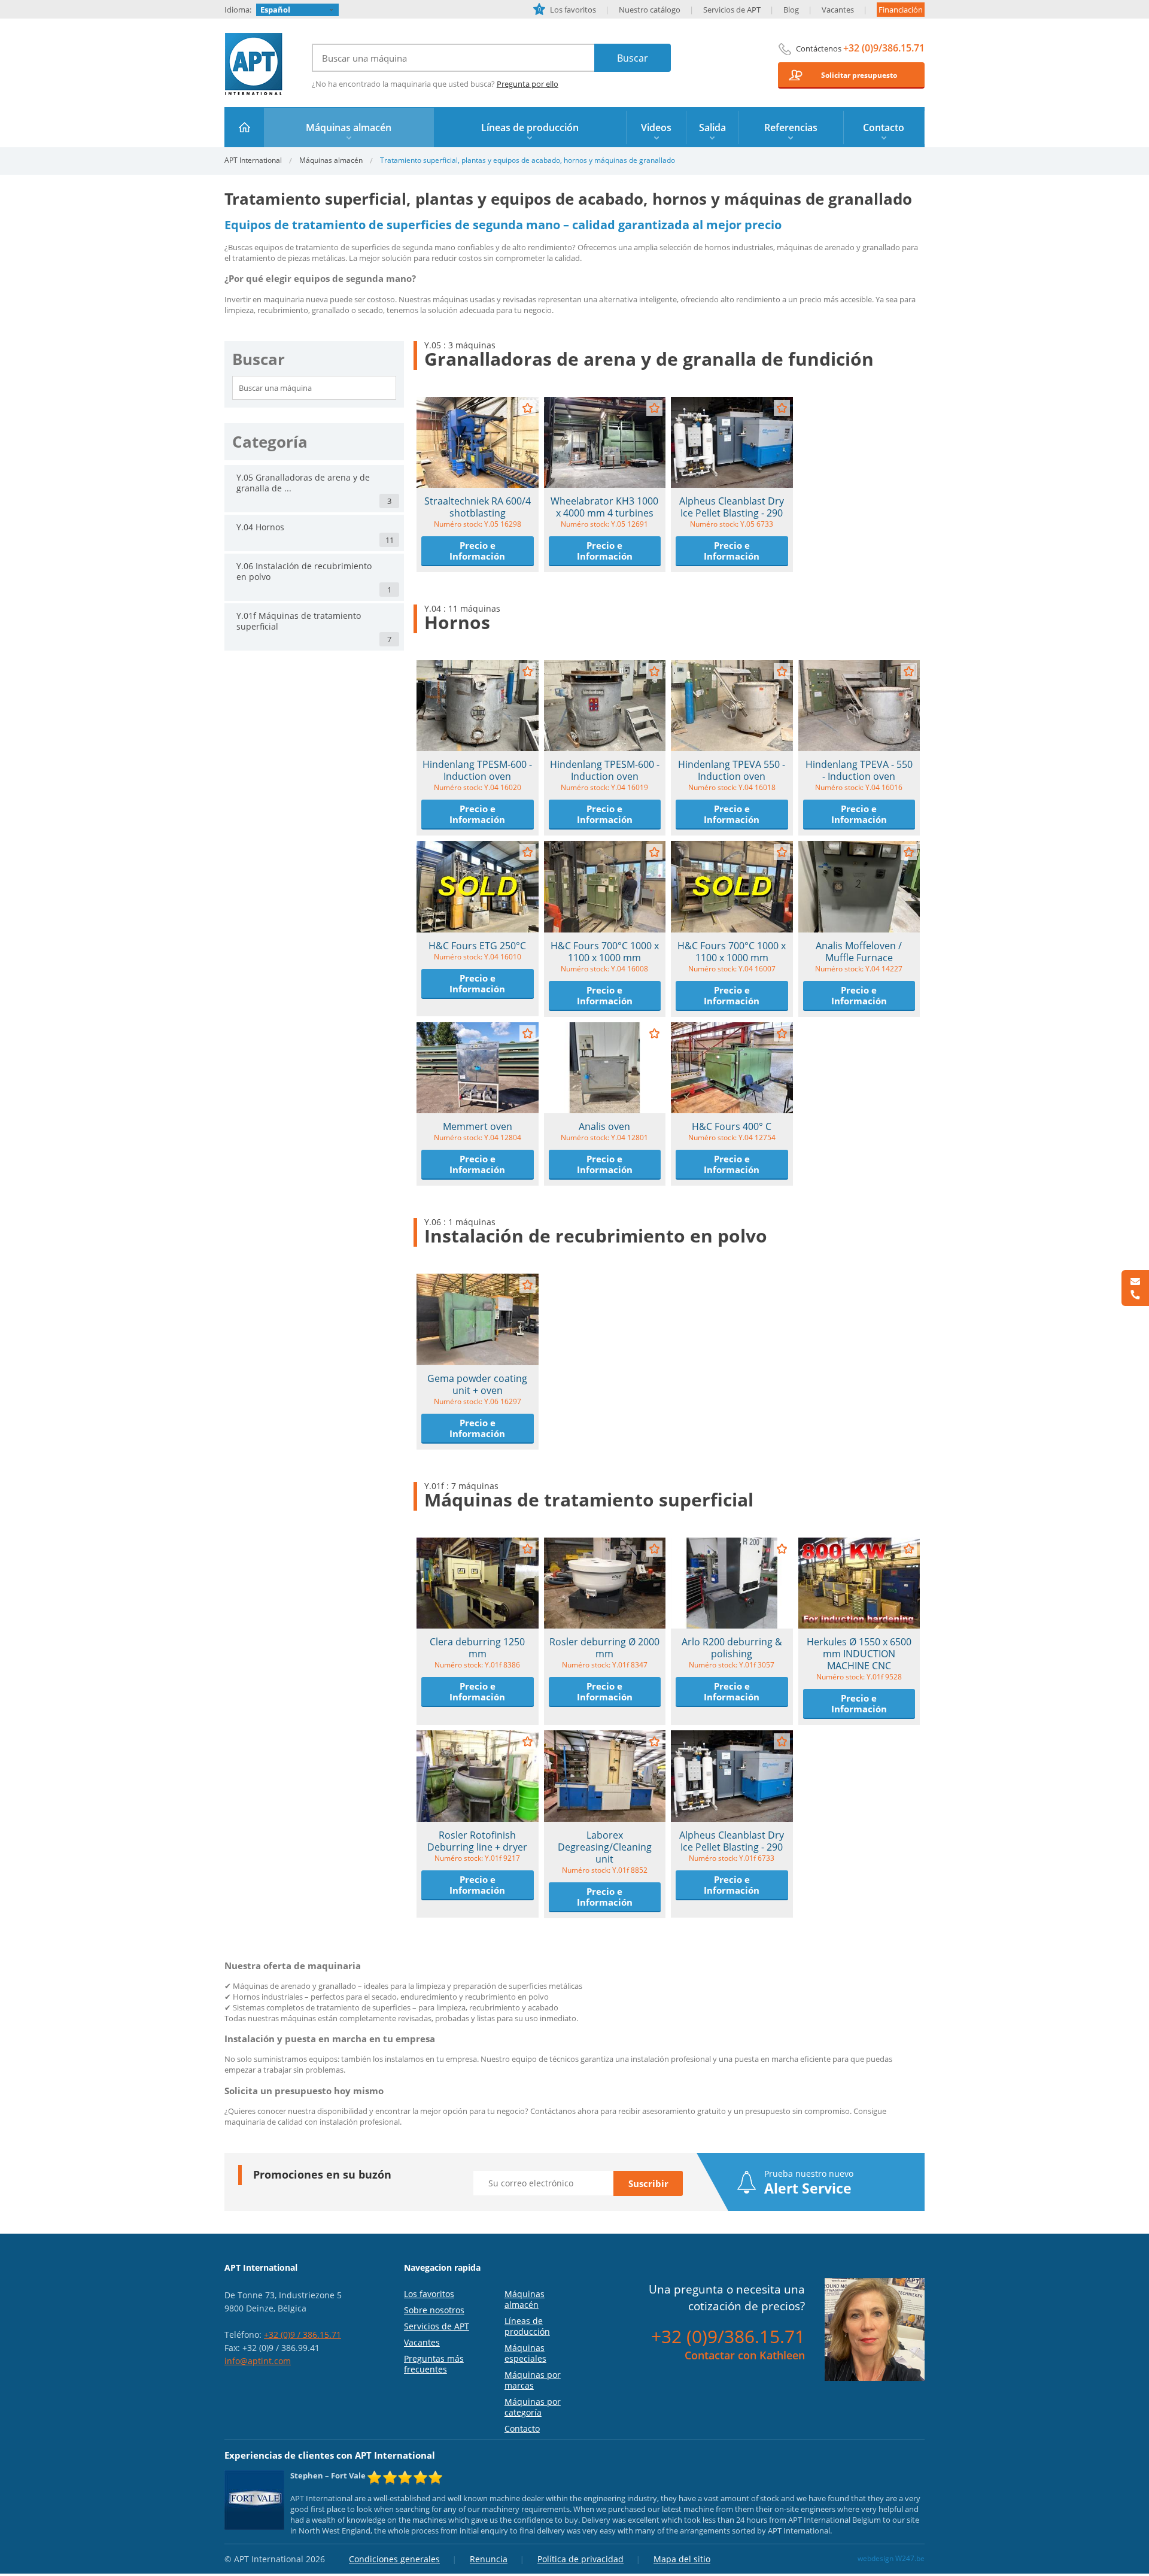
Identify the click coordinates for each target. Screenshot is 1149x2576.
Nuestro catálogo (650, 10)
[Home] (244, 127)
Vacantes (838, 10)
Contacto (522, 2428)
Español (275, 10)
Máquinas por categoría (533, 2407)
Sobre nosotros (434, 2310)
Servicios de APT (732, 10)
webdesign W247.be (891, 2558)
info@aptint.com (258, 2361)
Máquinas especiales (525, 2353)
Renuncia (489, 2559)
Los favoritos (567, 10)
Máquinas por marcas (533, 2380)
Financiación (901, 10)
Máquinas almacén (331, 160)
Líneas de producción (527, 2326)
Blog (791, 10)
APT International (254, 64)
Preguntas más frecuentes (434, 2364)
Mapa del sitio (682, 2559)
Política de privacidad (580, 2559)
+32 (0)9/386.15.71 (884, 48)
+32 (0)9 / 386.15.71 (303, 2334)
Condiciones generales (394, 2559)
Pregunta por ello (528, 84)
